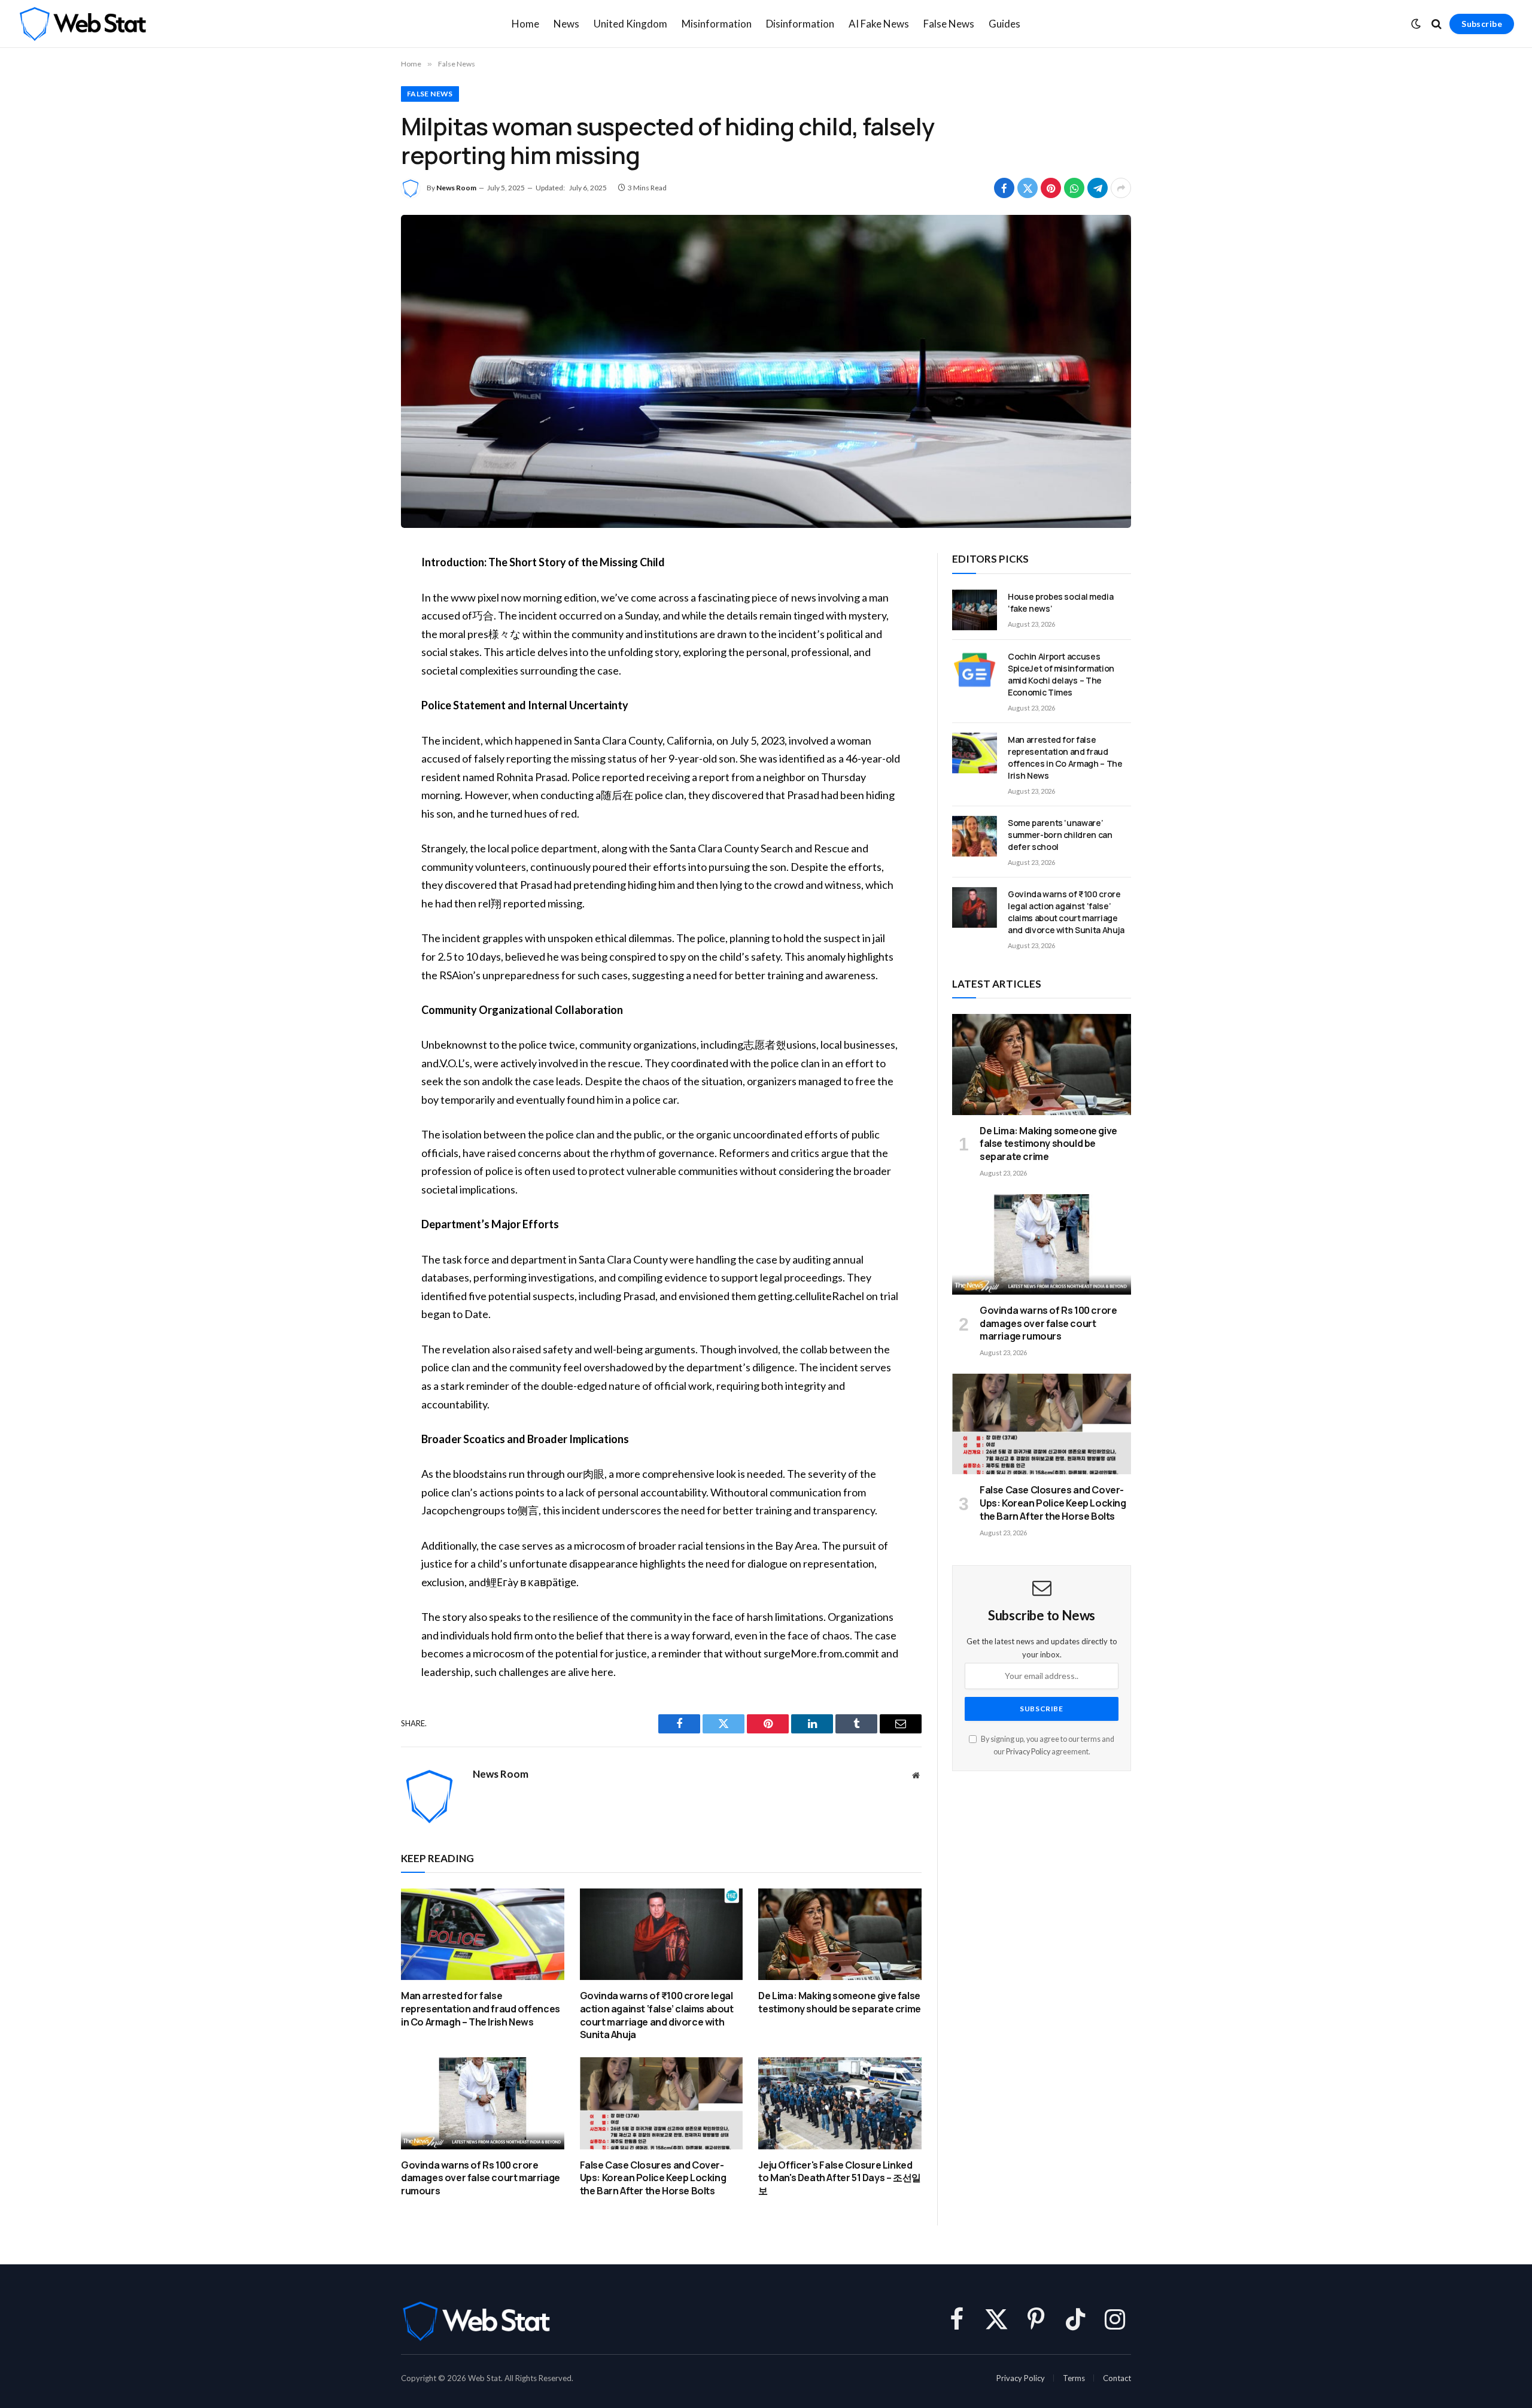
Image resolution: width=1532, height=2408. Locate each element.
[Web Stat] (82, 24)
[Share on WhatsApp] (1074, 188)
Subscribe (1482, 24)
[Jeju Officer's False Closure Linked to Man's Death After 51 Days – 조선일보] (840, 2103)
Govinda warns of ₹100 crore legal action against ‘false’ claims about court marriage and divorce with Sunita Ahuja (657, 2015)
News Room (456, 188)
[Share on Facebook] (1004, 188)
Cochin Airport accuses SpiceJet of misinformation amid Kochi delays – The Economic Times (1061, 674)
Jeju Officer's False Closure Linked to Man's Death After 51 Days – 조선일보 (839, 2178)
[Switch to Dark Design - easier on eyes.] (1416, 24)
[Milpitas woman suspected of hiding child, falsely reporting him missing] (766, 371)
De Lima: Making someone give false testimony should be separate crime (839, 2002)
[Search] (1437, 24)
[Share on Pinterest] (1051, 188)
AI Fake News (879, 24)
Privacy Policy (1028, 1752)
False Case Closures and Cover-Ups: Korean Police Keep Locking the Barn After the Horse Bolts (653, 2178)
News (566, 24)
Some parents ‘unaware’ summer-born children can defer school (1060, 835)
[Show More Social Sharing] (1121, 188)
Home (525, 24)
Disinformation (800, 24)
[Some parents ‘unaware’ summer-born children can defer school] (975, 836)
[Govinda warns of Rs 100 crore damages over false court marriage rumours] (483, 2103)
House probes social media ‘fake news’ (1060, 602)
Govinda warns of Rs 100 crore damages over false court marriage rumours (481, 2178)
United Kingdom (630, 24)
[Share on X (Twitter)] (1028, 188)
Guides (1004, 24)
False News (949, 24)
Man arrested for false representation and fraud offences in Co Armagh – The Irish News (481, 2009)
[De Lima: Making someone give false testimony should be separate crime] (840, 1934)
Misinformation (717, 24)
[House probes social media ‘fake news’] (975, 610)
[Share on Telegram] (1098, 188)
